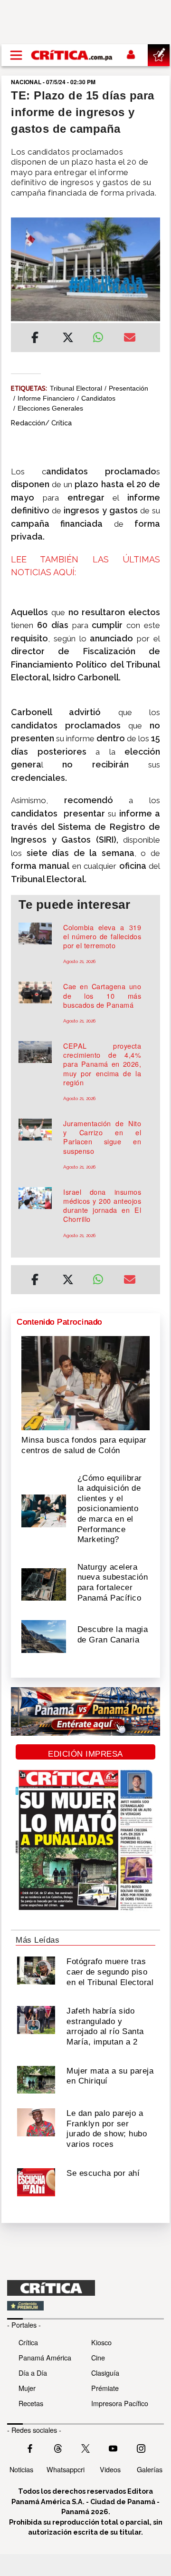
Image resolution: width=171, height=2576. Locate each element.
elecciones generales (50, 408)
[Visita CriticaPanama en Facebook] (30, 2448)
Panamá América (45, 2357)
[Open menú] (16, 55)
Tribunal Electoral (76, 388)
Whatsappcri (66, 2469)
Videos (110, 2469)
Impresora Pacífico (120, 2403)
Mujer (27, 2388)
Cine (98, 2357)
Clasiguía (105, 2373)
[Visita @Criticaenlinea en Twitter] (58, 2448)
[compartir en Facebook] (35, 339)
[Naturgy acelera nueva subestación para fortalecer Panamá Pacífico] (44, 1583)
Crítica (28, 2342)
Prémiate (105, 2388)
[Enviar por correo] (130, 339)
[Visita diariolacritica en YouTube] (113, 2448)
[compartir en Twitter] (68, 339)
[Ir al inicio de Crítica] (72, 55)
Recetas (31, 2403)
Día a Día (33, 2373)
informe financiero (46, 398)
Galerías (150, 2469)
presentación (128, 388)
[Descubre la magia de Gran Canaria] (44, 1636)
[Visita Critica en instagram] (141, 2448)
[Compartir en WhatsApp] (101, 335)
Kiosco (101, 2342)
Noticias (21, 2469)
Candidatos (98, 398)
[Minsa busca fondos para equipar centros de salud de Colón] (85, 1382)
